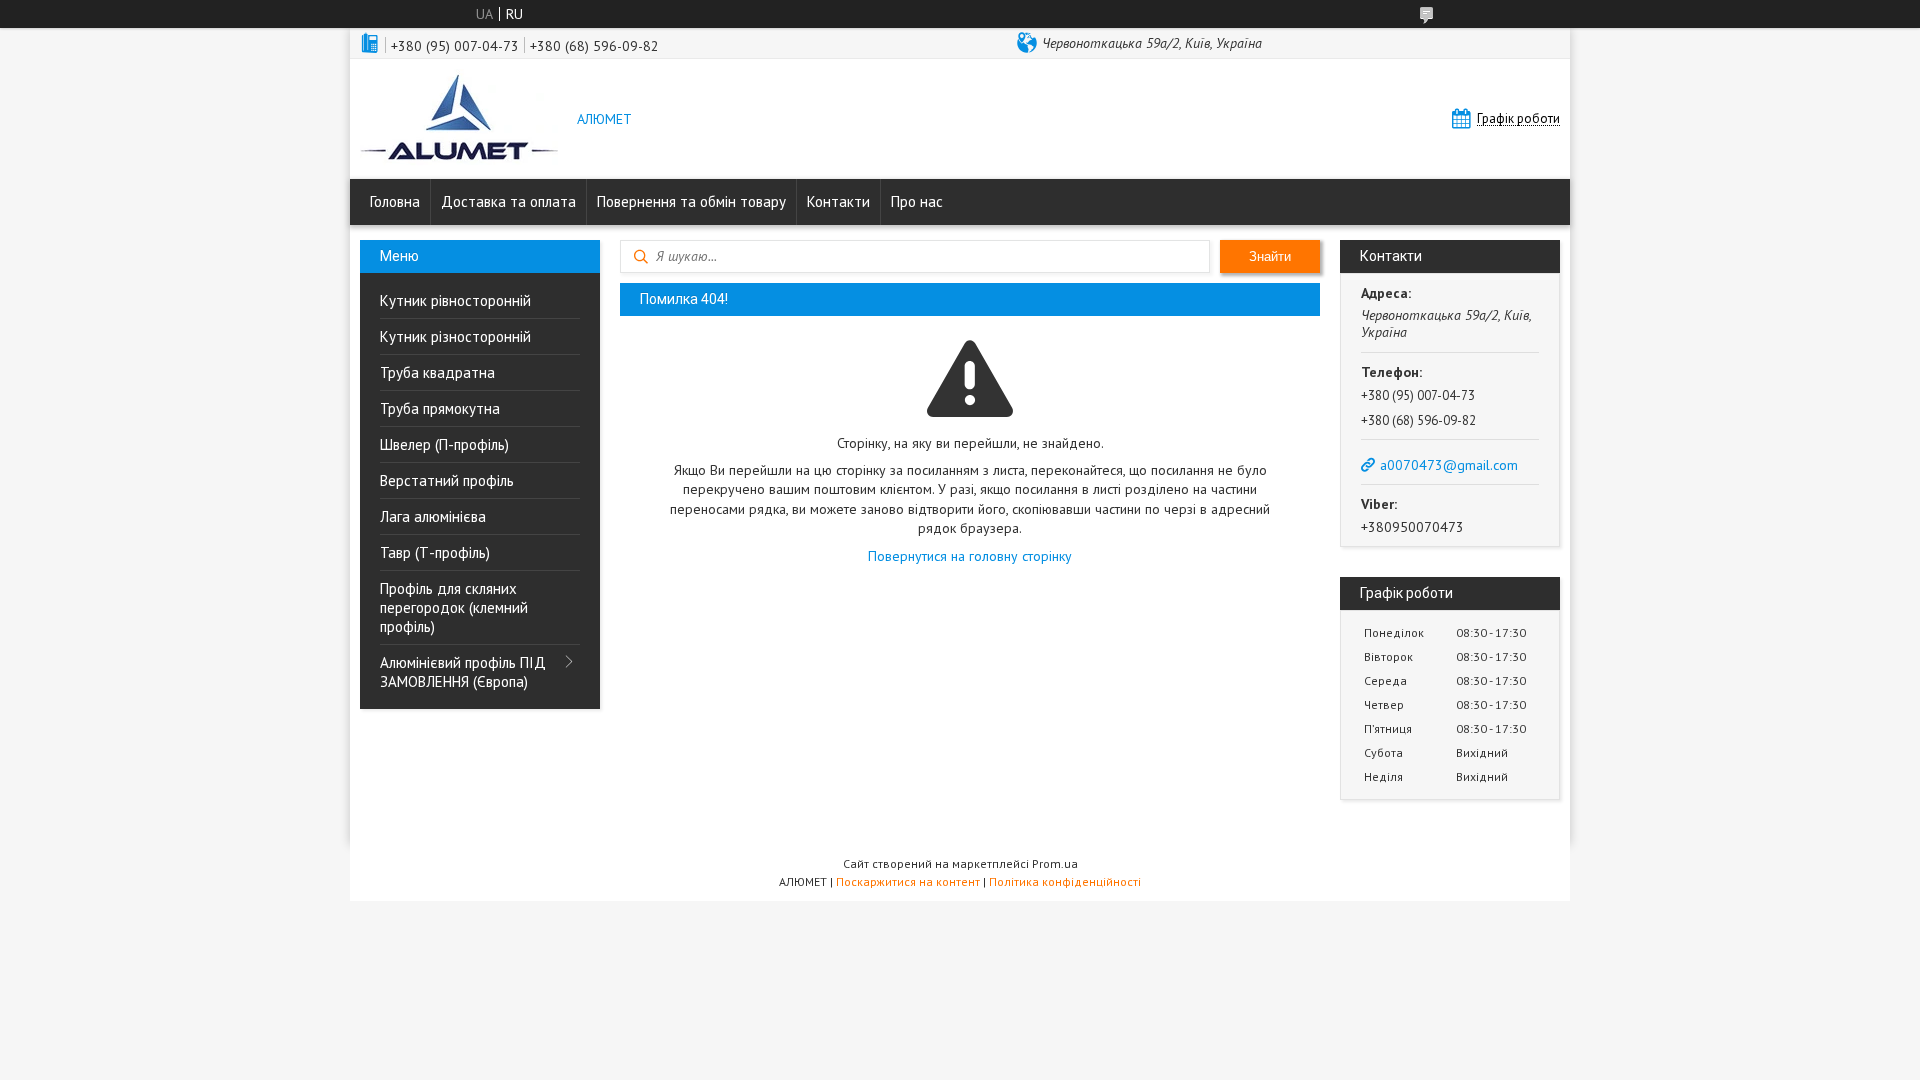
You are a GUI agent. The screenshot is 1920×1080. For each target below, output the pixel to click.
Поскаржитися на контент (908, 881)
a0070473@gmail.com (1449, 465)
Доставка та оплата (508, 201)
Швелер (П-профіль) (444, 444)
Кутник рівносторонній (455, 300)
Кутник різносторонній (455, 336)
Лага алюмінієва (433, 516)
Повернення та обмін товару (691, 201)
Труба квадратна (437, 372)
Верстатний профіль (447, 480)
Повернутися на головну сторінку (970, 556)
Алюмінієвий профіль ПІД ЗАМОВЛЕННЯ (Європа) (463, 672)
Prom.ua (1055, 863)
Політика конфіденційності (1065, 881)
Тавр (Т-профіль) (435, 552)
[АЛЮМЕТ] (459, 120)
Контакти (838, 201)
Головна (395, 201)
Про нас (917, 201)
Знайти (1270, 256)
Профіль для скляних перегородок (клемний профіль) (454, 607)
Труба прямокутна (440, 408)
